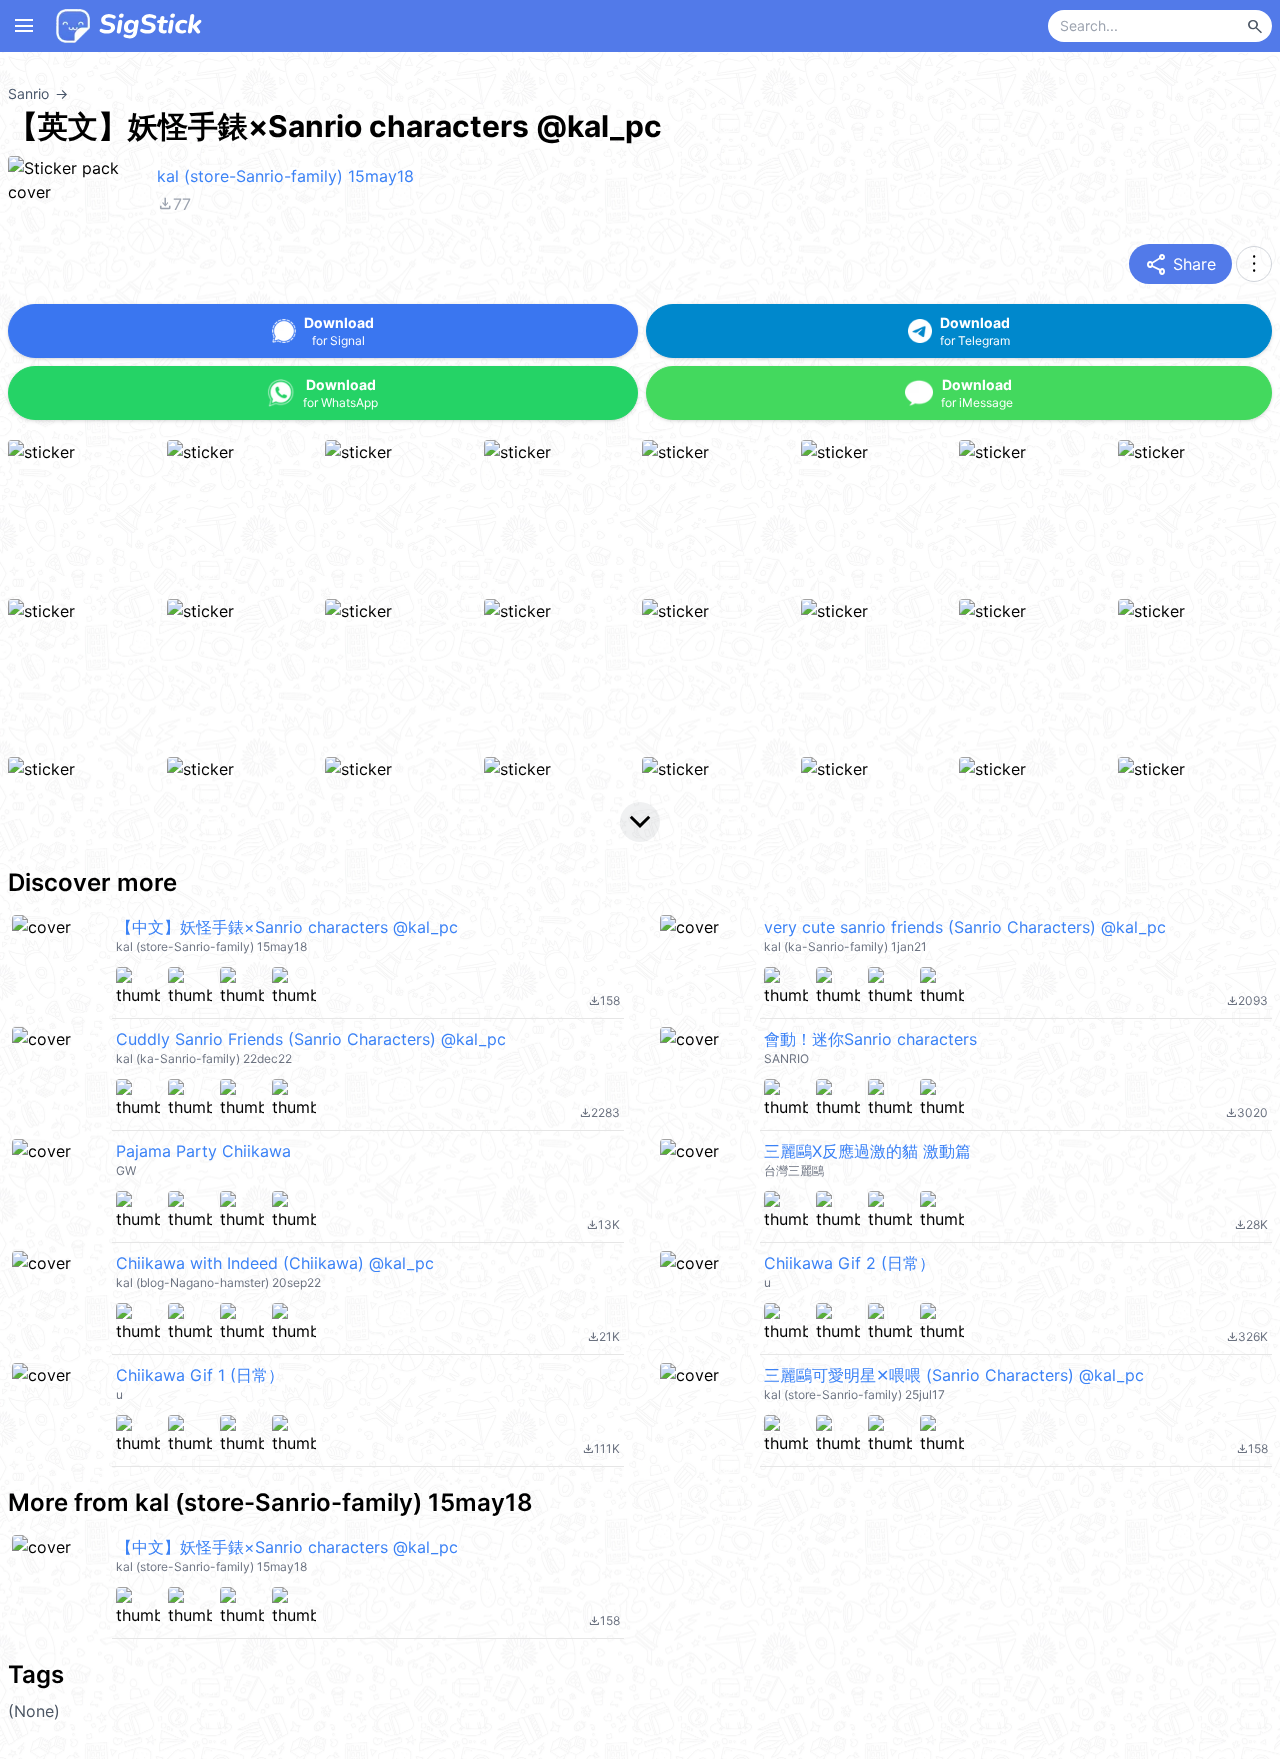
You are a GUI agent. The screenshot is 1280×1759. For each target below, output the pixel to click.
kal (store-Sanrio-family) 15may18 (285, 176)
